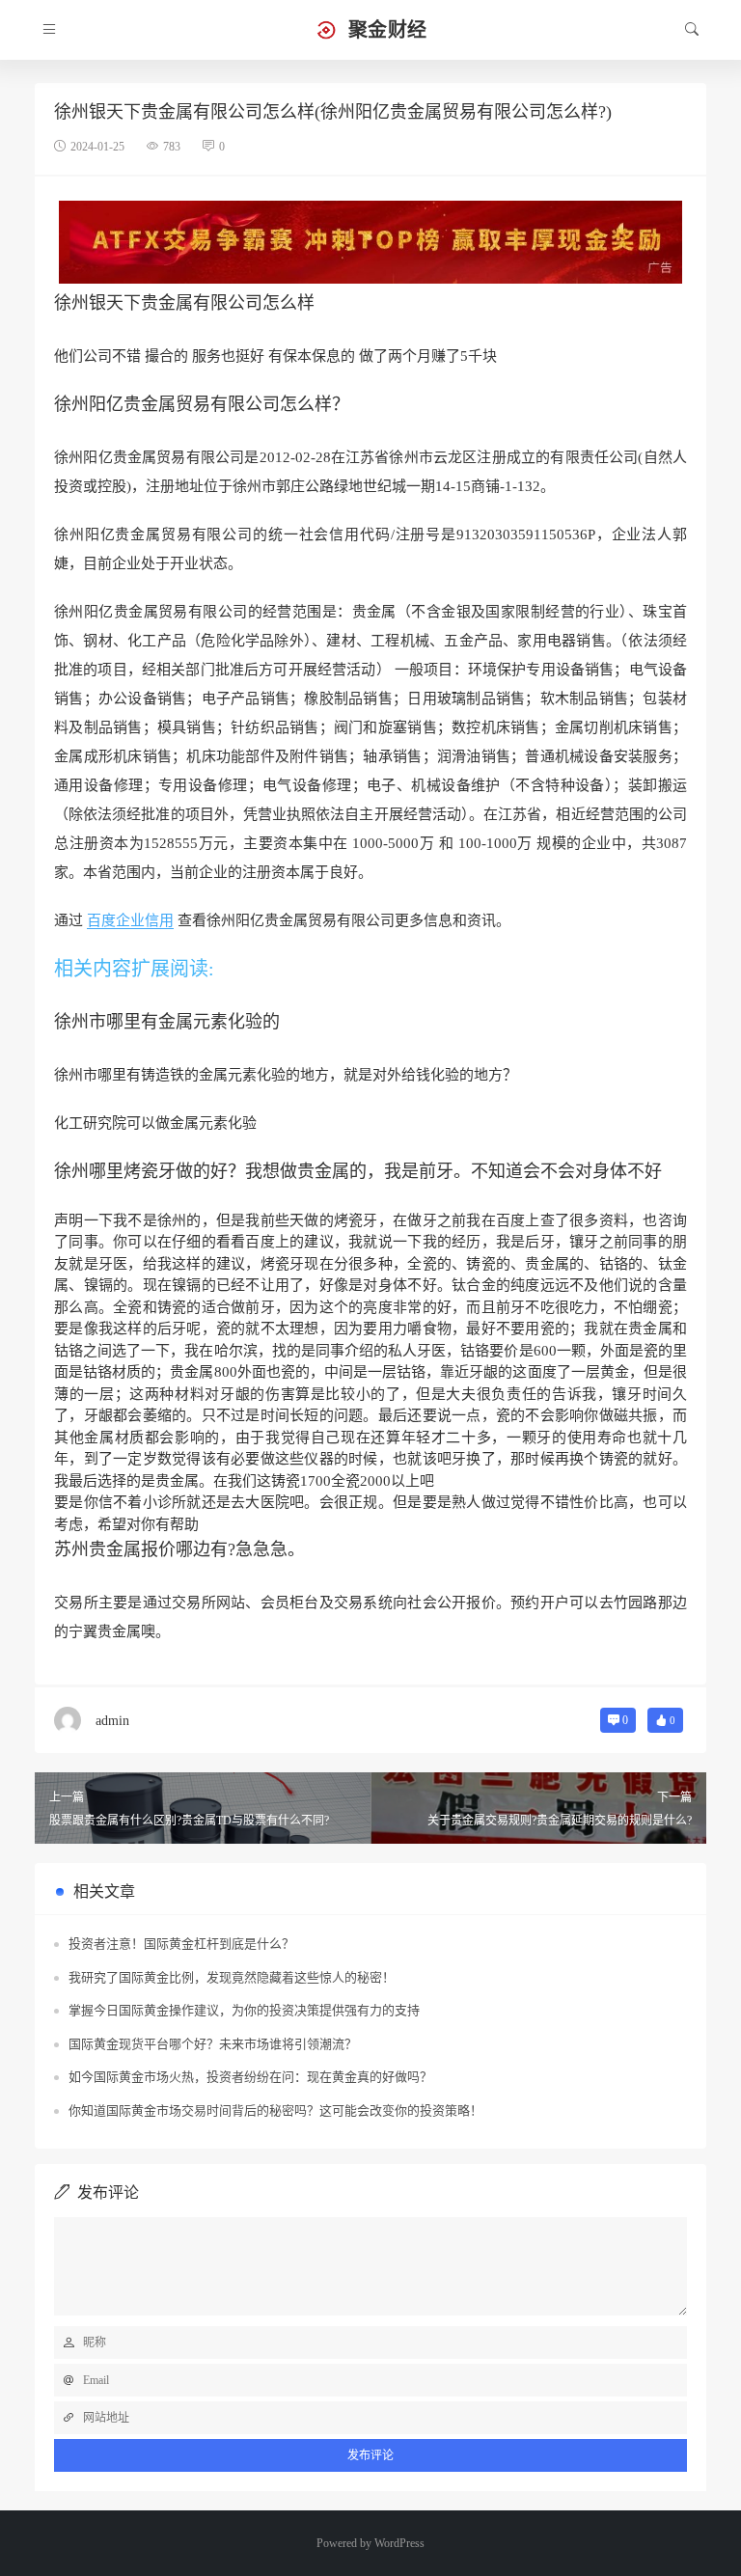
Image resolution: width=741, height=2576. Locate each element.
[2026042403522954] (370, 240)
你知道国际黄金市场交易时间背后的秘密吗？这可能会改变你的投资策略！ (275, 2110)
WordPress (399, 2543)
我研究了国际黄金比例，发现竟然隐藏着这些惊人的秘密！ (232, 1977)
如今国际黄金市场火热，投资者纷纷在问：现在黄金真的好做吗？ (250, 2077)
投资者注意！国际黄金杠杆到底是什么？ (181, 1944)
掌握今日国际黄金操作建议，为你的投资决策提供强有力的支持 (244, 2010)
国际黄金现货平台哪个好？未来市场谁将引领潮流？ (213, 2044)
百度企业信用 (130, 920)
